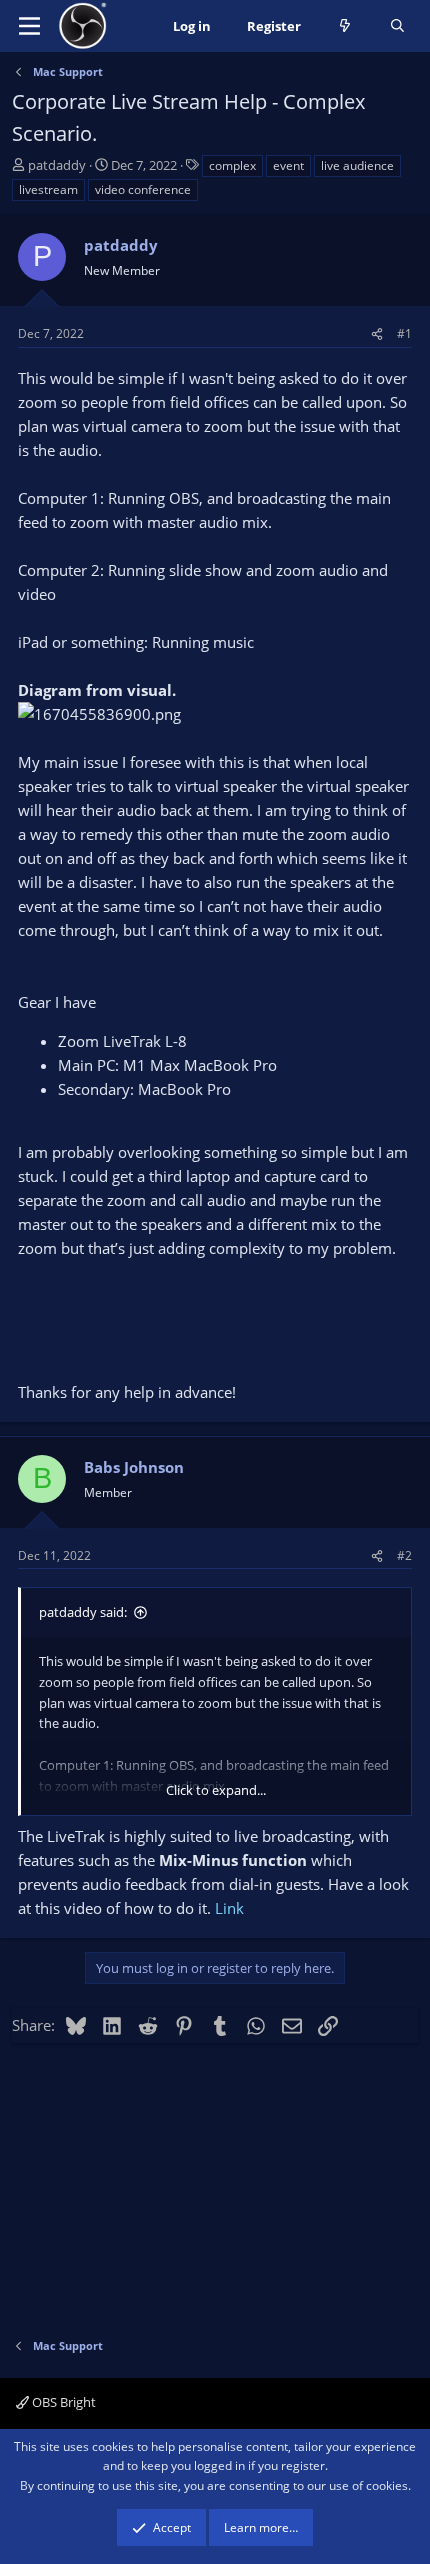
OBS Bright (62, 2402)
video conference (143, 189)
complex (232, 165)
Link (229, 1908)
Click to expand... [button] (216, 1790)
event (288, 165)
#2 (404, 1555)
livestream (48, 189)
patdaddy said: (83, 1612)
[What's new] (345, 26)
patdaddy (57, 165)
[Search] (397, 26)
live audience (357, 165)
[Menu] (29, 26)
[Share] (377, 333)
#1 (404, 333)
